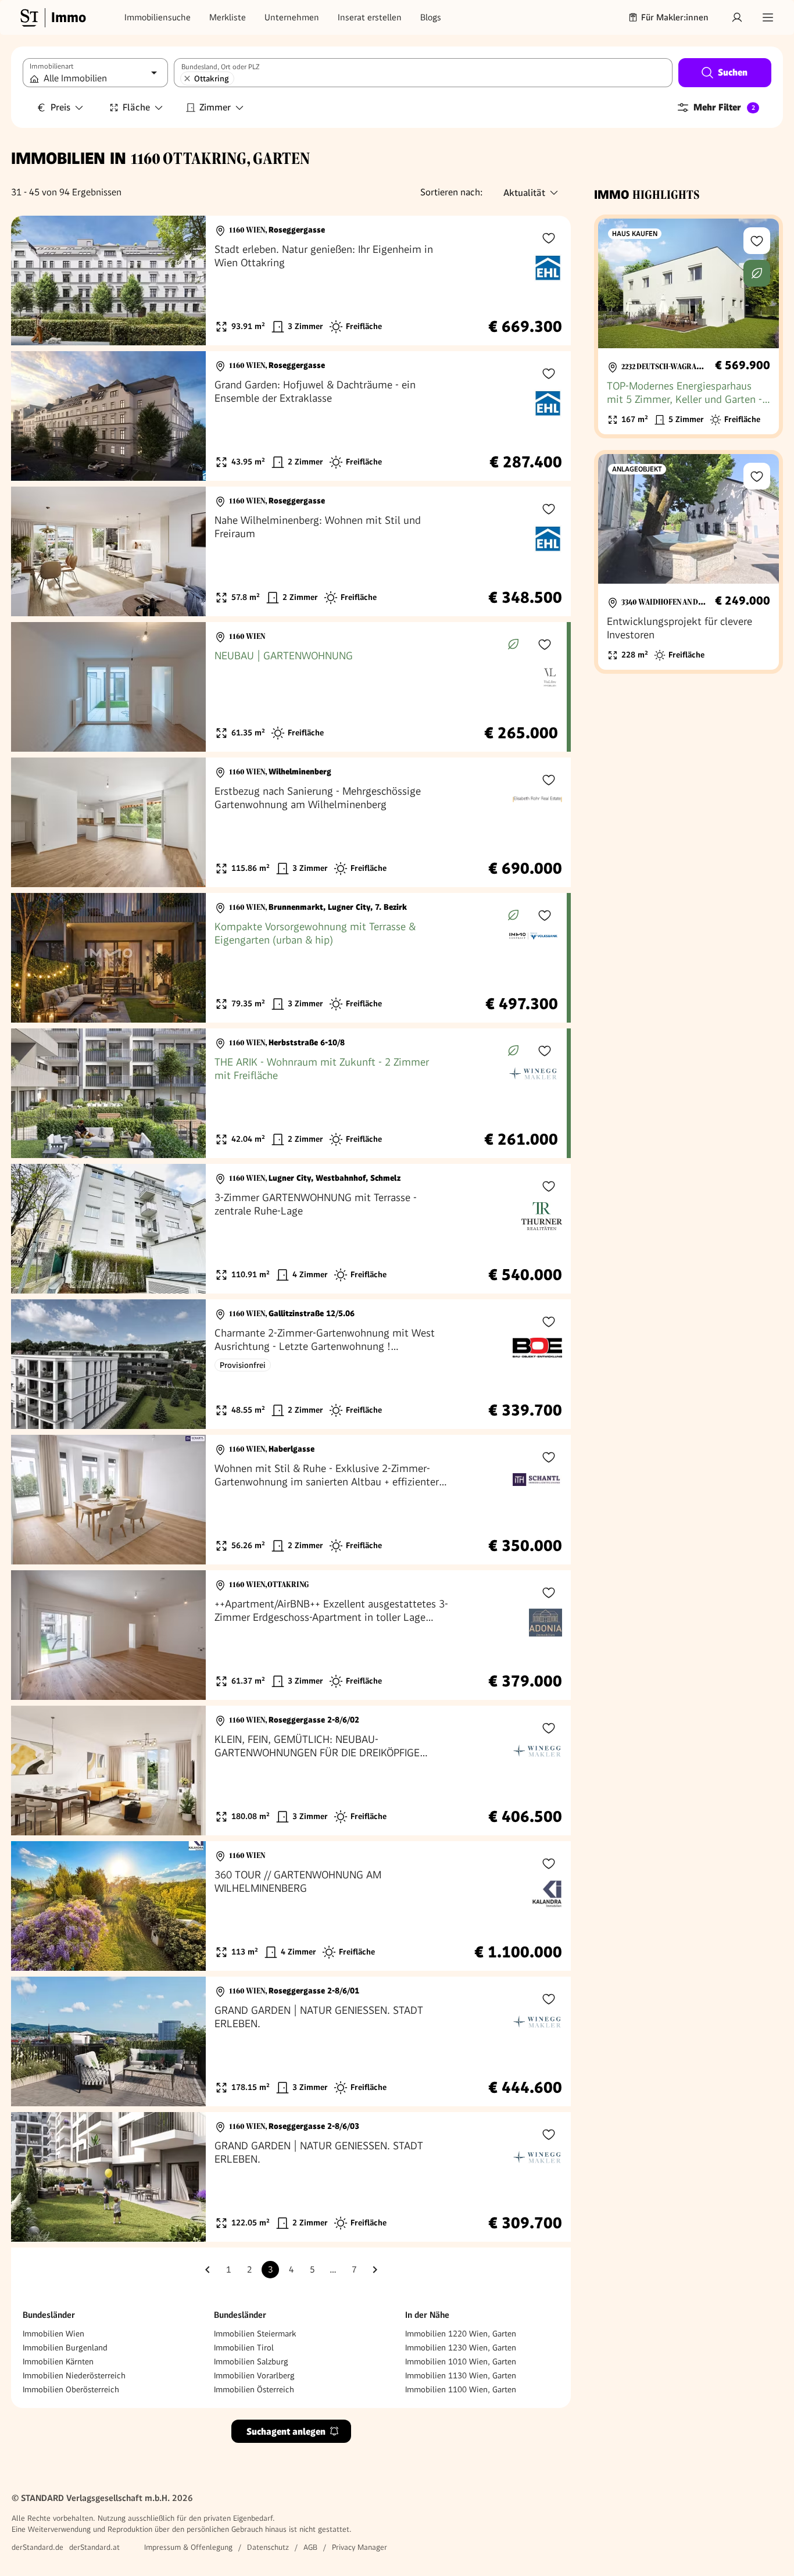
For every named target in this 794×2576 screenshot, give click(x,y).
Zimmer (215, 107)
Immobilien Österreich (254, 2389)
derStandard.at (94, 2547)
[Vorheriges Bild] (31, 281)
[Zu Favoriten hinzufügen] (549, 238)
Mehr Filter (724, 107)
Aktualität (524, 193)
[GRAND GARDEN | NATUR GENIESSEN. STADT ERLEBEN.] (291, 2041)
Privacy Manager (360, 2547)
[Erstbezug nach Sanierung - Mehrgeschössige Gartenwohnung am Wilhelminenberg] (291, 822)
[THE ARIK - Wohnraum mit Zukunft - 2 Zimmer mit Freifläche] (289, 1093)
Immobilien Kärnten (58, 2361)
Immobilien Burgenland (65, 2348)
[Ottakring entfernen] (187, 78)
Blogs (431, 17)
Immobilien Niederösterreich (74, 2375)
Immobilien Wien (53, 2334)
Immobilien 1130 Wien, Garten (461, 2375)
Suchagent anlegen (286, 2432)
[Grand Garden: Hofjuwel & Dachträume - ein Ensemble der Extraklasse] (291, 416)
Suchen (733, 72)
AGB (310, 2547)
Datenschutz (268, 2547)
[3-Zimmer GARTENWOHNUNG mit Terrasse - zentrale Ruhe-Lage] (291, 1229)
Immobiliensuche (158, 17)
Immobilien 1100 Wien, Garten (461, 2389)
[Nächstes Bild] (186, 281)
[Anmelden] (737, 17)
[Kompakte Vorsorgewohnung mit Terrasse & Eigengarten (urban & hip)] (289, 958)
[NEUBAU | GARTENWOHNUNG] (289, 687)
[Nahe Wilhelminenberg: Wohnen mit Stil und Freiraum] (291, 551)
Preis (60, 107)
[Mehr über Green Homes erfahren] (513, 644)
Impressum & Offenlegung (188, 2547)
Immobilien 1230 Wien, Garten (461, 2348)
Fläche (136, 107)
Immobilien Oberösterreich (71, 2389)
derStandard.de (37, 2547)
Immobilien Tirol (244, 2348)
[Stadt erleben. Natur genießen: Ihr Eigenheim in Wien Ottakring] (291, 281)
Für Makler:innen (675, 17)
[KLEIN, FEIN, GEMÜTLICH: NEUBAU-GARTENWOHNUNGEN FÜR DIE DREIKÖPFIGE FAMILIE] (291, 1771)
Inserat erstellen (370, 17)
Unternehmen (292, 17)
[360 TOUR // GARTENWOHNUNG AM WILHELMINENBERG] (291, 1906)
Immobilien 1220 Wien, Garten (461, 2334)
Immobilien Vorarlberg (254, 2375)
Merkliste (228, 17)
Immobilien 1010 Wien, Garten (461, 2361)
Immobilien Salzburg (251, 2361)
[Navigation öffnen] (768, 17)
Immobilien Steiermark (255, 2334)
